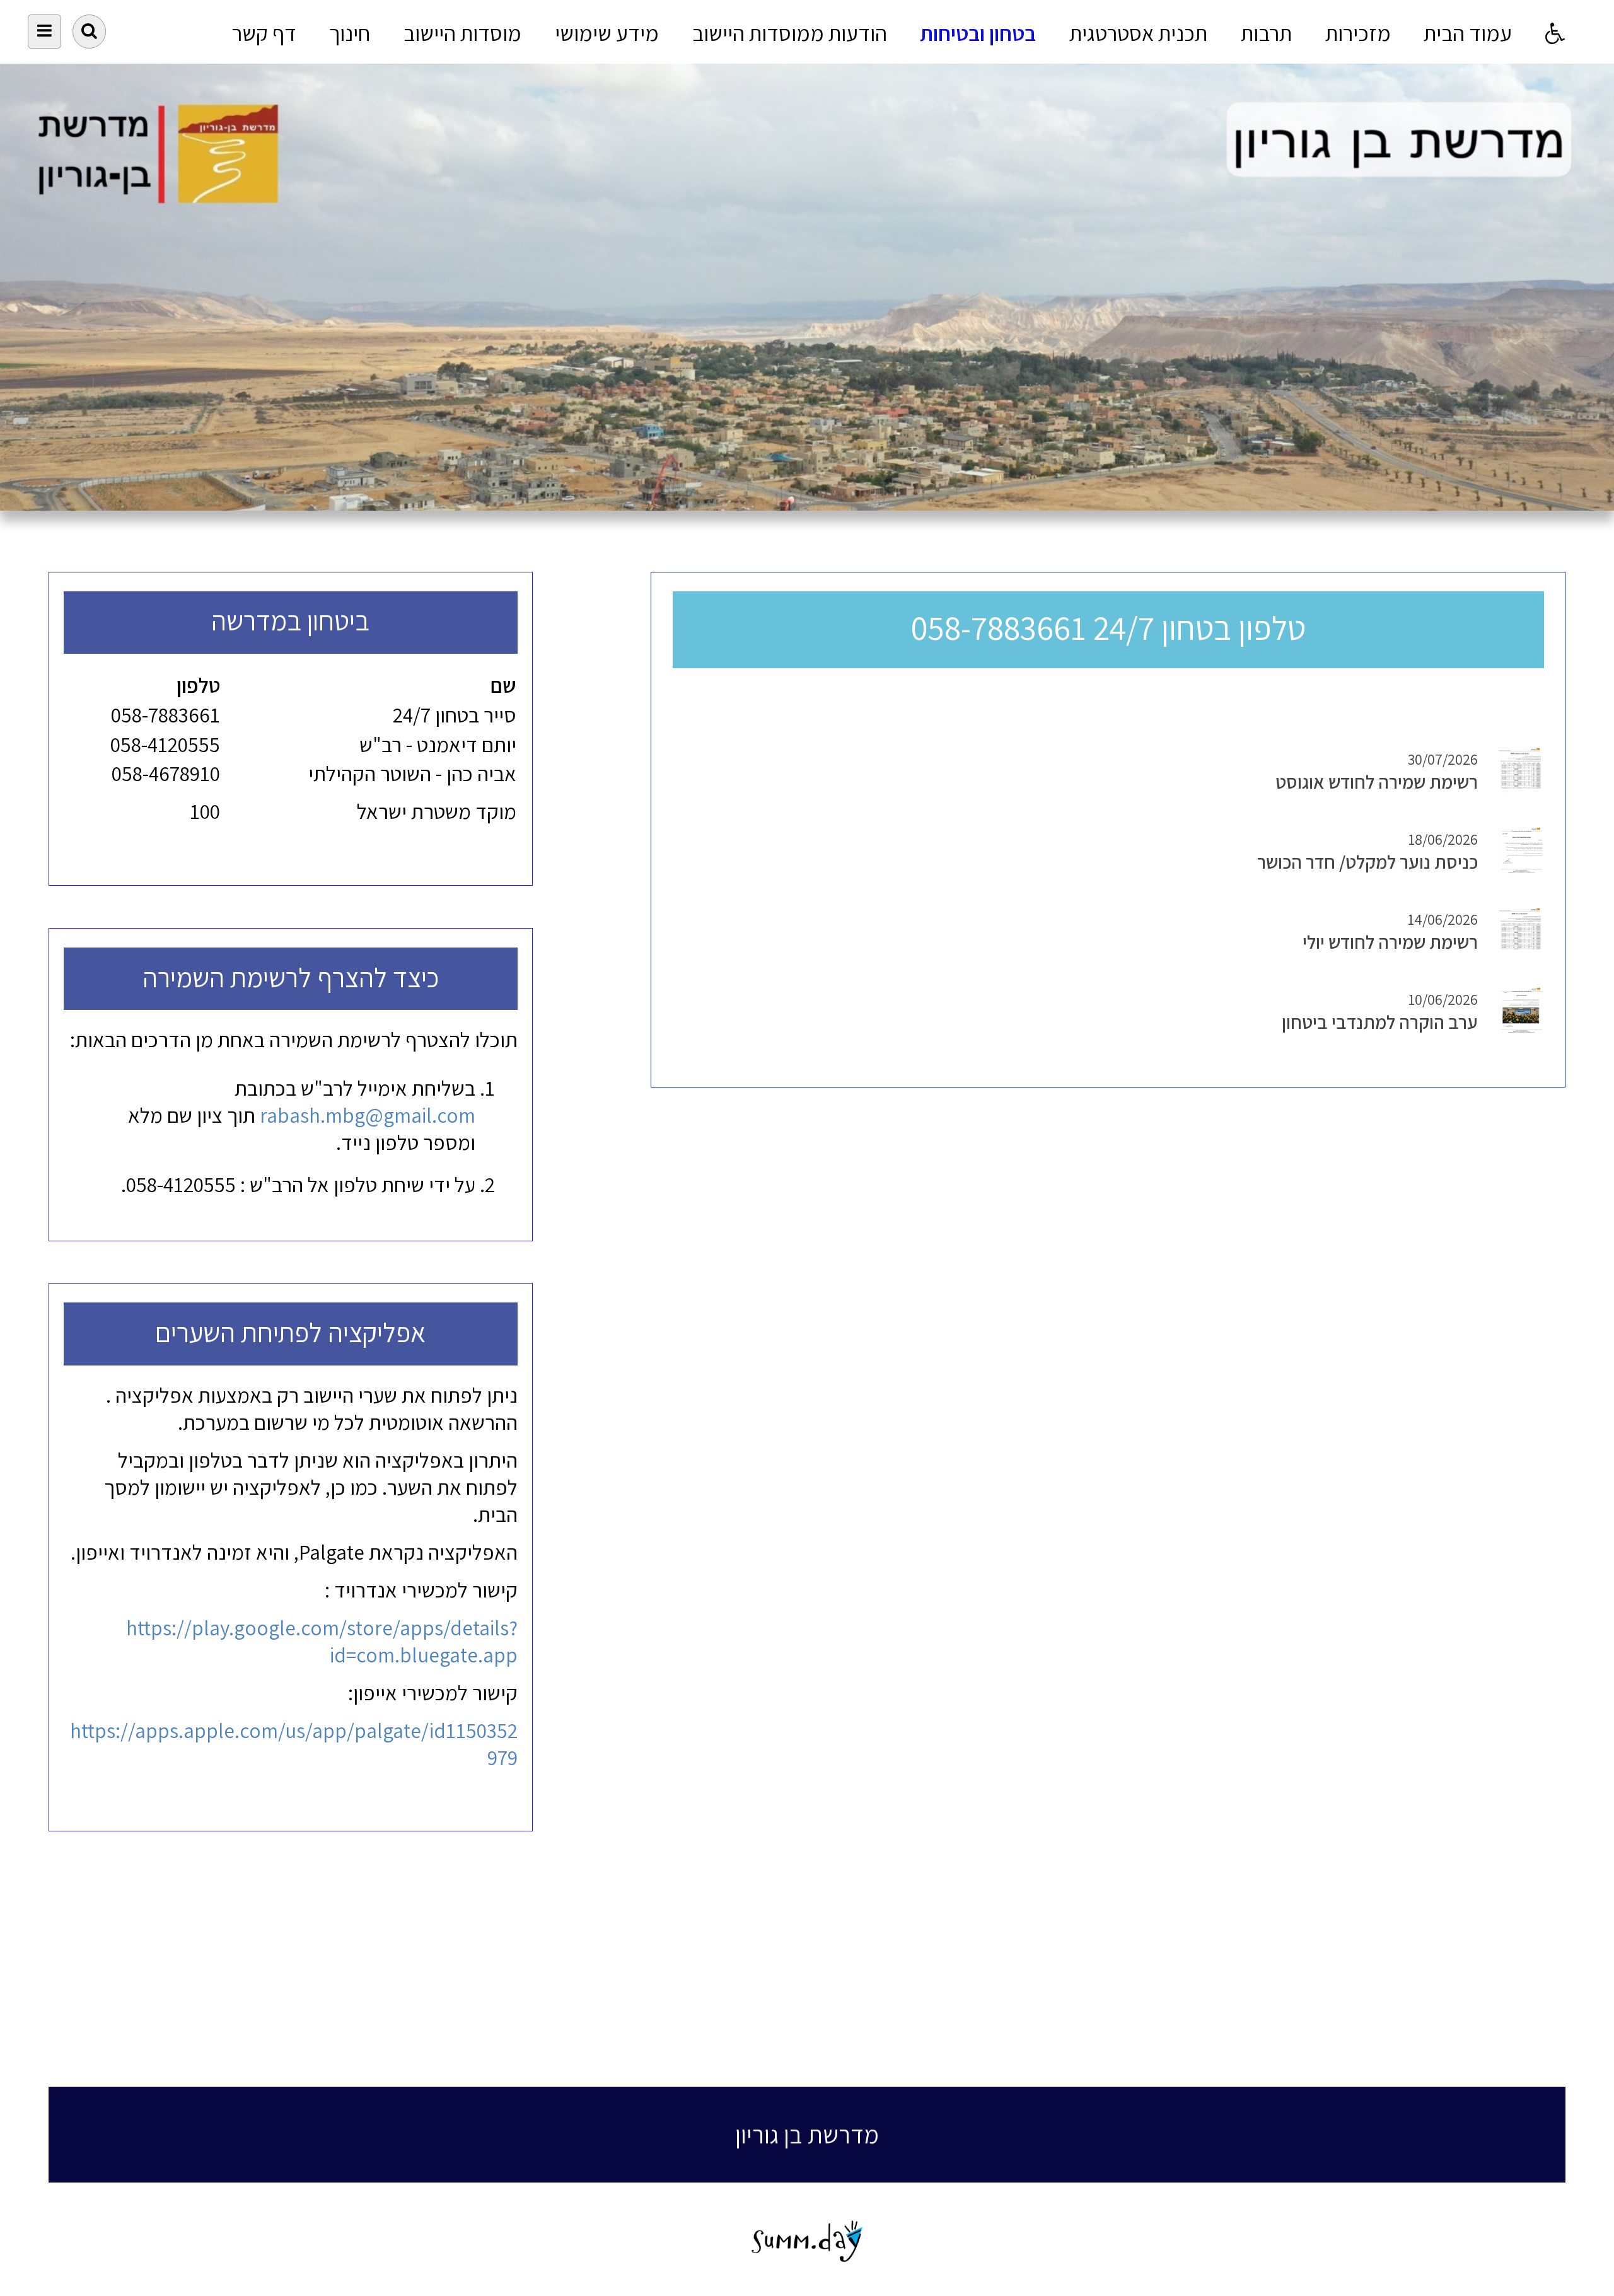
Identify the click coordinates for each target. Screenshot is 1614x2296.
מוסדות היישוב (462, 33)
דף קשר (264, 33)
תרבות (1266, 33)
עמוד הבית (1468, 33)
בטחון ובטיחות (978, 33)
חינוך (350, 33)
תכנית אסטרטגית (1138, 33)
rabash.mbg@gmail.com (368, 1115)
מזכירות (1358, 33)
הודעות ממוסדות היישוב (790, 33)
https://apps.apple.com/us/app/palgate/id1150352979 (294, 1744)
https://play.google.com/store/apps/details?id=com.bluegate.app (322, 1641)
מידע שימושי (607, 33)
